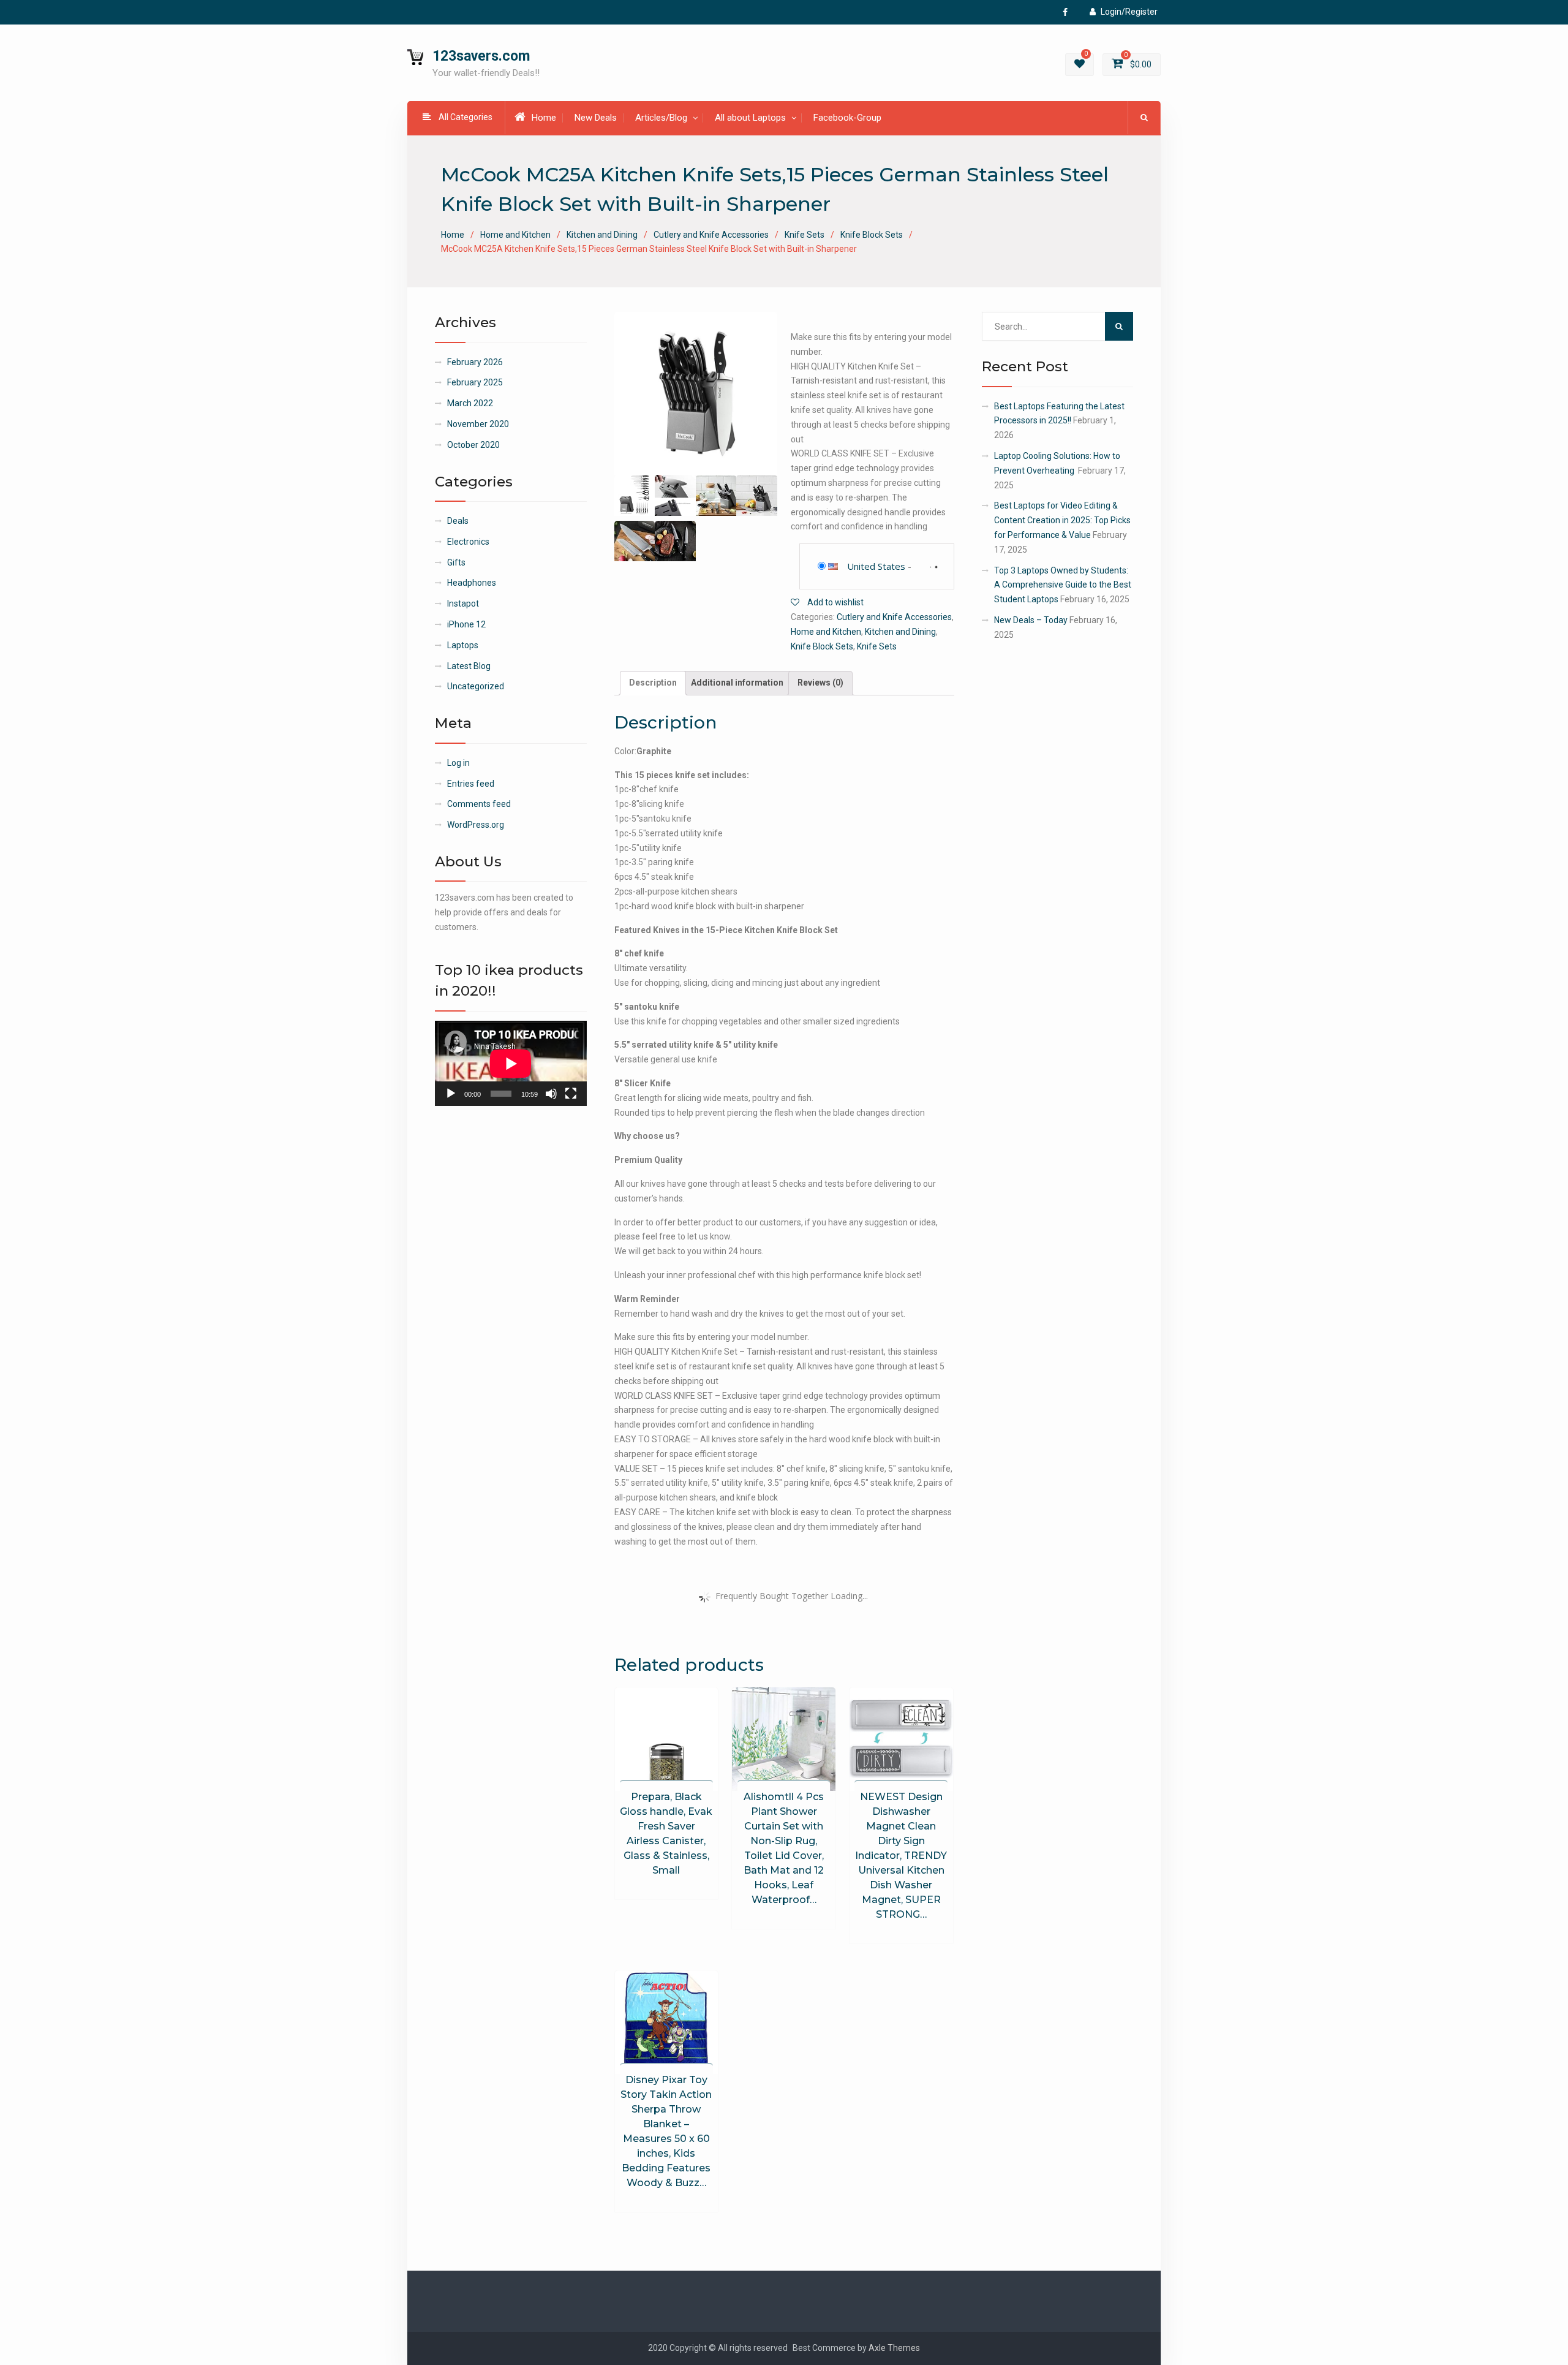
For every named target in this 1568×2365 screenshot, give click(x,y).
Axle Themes (894, 2348)
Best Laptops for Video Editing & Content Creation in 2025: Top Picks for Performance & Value (1062, 520)
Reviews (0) (820, 683)
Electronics (468, 542)
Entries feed (471, 784)
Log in (458, 763)
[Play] (451, 1094)
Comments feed (479, 804)
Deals (458, 521)
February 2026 (475, 362)
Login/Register (1129, 12)
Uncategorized (476, 686)
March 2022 (470, 403)
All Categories (466, 117)
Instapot (463, 604)
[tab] (653, 683)
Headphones (472, 583)
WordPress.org (476, 825)
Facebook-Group (847, 118)
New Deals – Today (1031, 620)
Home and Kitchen (515, 235)
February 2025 (475, 382)
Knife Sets (805, 235)
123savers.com (481, 56)
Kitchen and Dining (602, 235)
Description (653, 683)
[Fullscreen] (571, 1094)
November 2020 (478, 424)
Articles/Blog (661, 118)
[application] (511, 1063)
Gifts (456, 562)
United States (876, 566)
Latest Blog (469, 666)
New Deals (596, 118)
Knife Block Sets (872, 235)
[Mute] (551, 1094)
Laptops (463, 645)
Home (544, 118)
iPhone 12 (466, 624)
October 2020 (473, 445)
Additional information (737, 683)
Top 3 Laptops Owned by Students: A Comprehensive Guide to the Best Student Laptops (1063, 585)
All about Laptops (750, 118)
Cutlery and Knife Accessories (711, 235)
